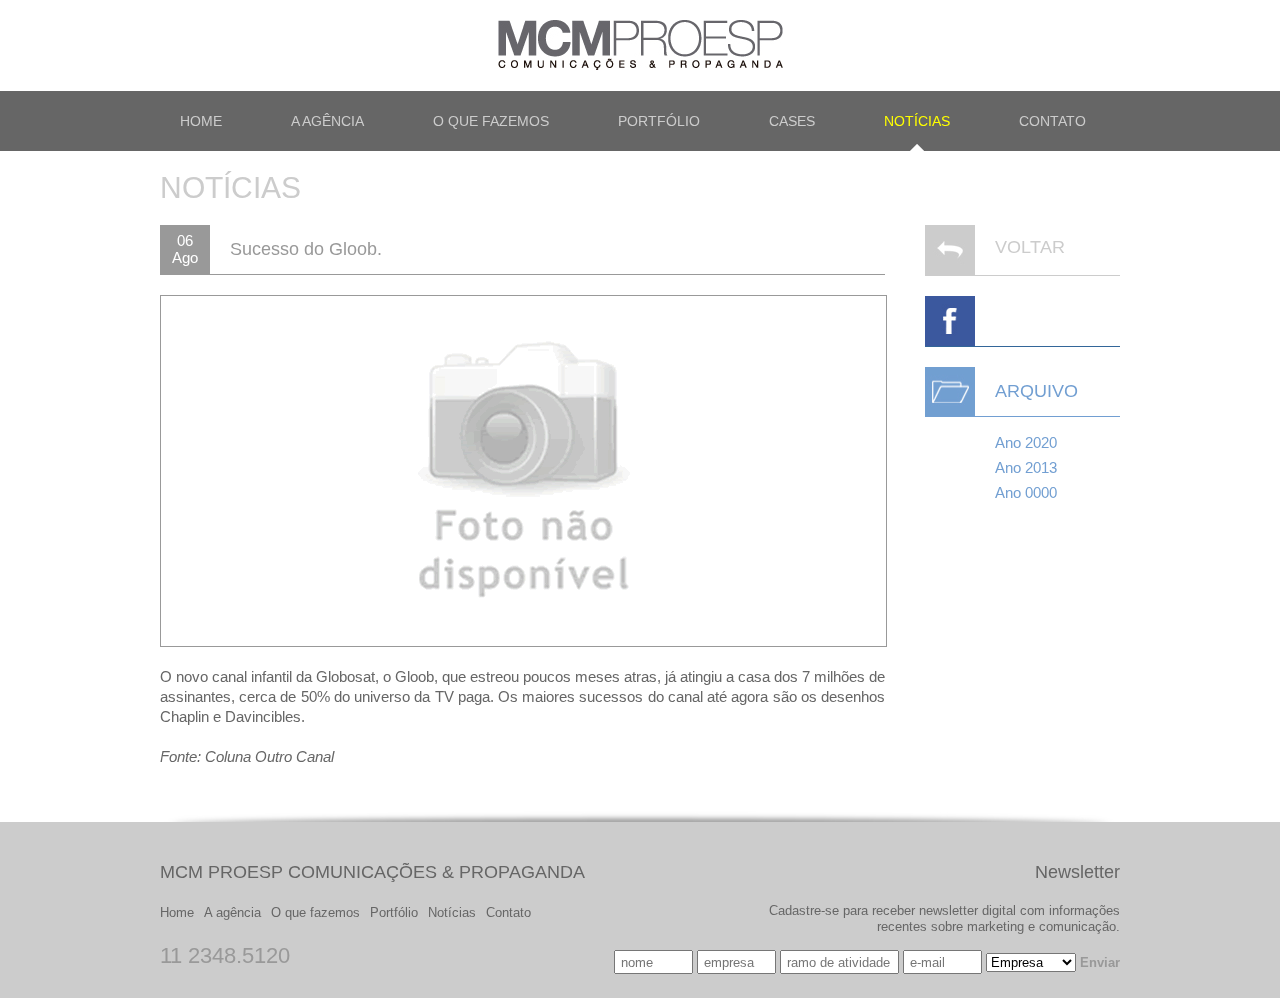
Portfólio (394, 912)
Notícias (452, 912)
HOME (201, 121)
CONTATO (1052, 121)
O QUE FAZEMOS (491, 121)
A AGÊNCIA (327, 121)
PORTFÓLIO (659, 121)
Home (177, 912)
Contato (508, 912)
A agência (232, 912)
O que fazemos (315, 912)
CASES (792, 121)
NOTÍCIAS (917, 121)
